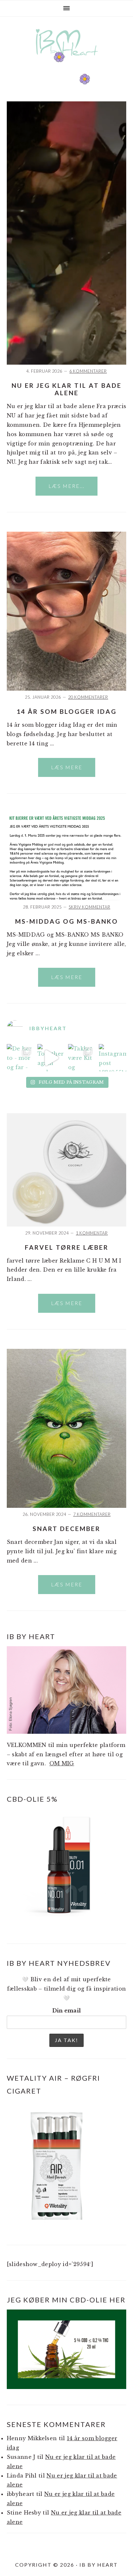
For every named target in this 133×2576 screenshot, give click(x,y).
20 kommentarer (88, 697)
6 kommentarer (88, 371)
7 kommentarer (92, 1514)
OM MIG (62, 1763)
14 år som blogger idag (66, 711)
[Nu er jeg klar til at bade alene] (67, 363)
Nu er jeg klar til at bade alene (67, 389)
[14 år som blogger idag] (67, 689)
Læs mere (67, 767)
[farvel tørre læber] (67, 1225)
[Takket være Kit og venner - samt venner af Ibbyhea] (82, 1058)
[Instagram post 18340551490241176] (113, 1058)
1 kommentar (92, 1233)
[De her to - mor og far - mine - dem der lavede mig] (20, 1058)
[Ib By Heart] (67, 61)
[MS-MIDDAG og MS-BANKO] (67, 899)
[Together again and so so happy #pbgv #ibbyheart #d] (51, 1058)
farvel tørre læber (67, 1247)
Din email (67, 2011)
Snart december (66, 1529)
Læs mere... (66, 486)
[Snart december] (67, 1506)
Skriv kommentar (90, 907)
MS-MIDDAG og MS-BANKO (67, 921)
